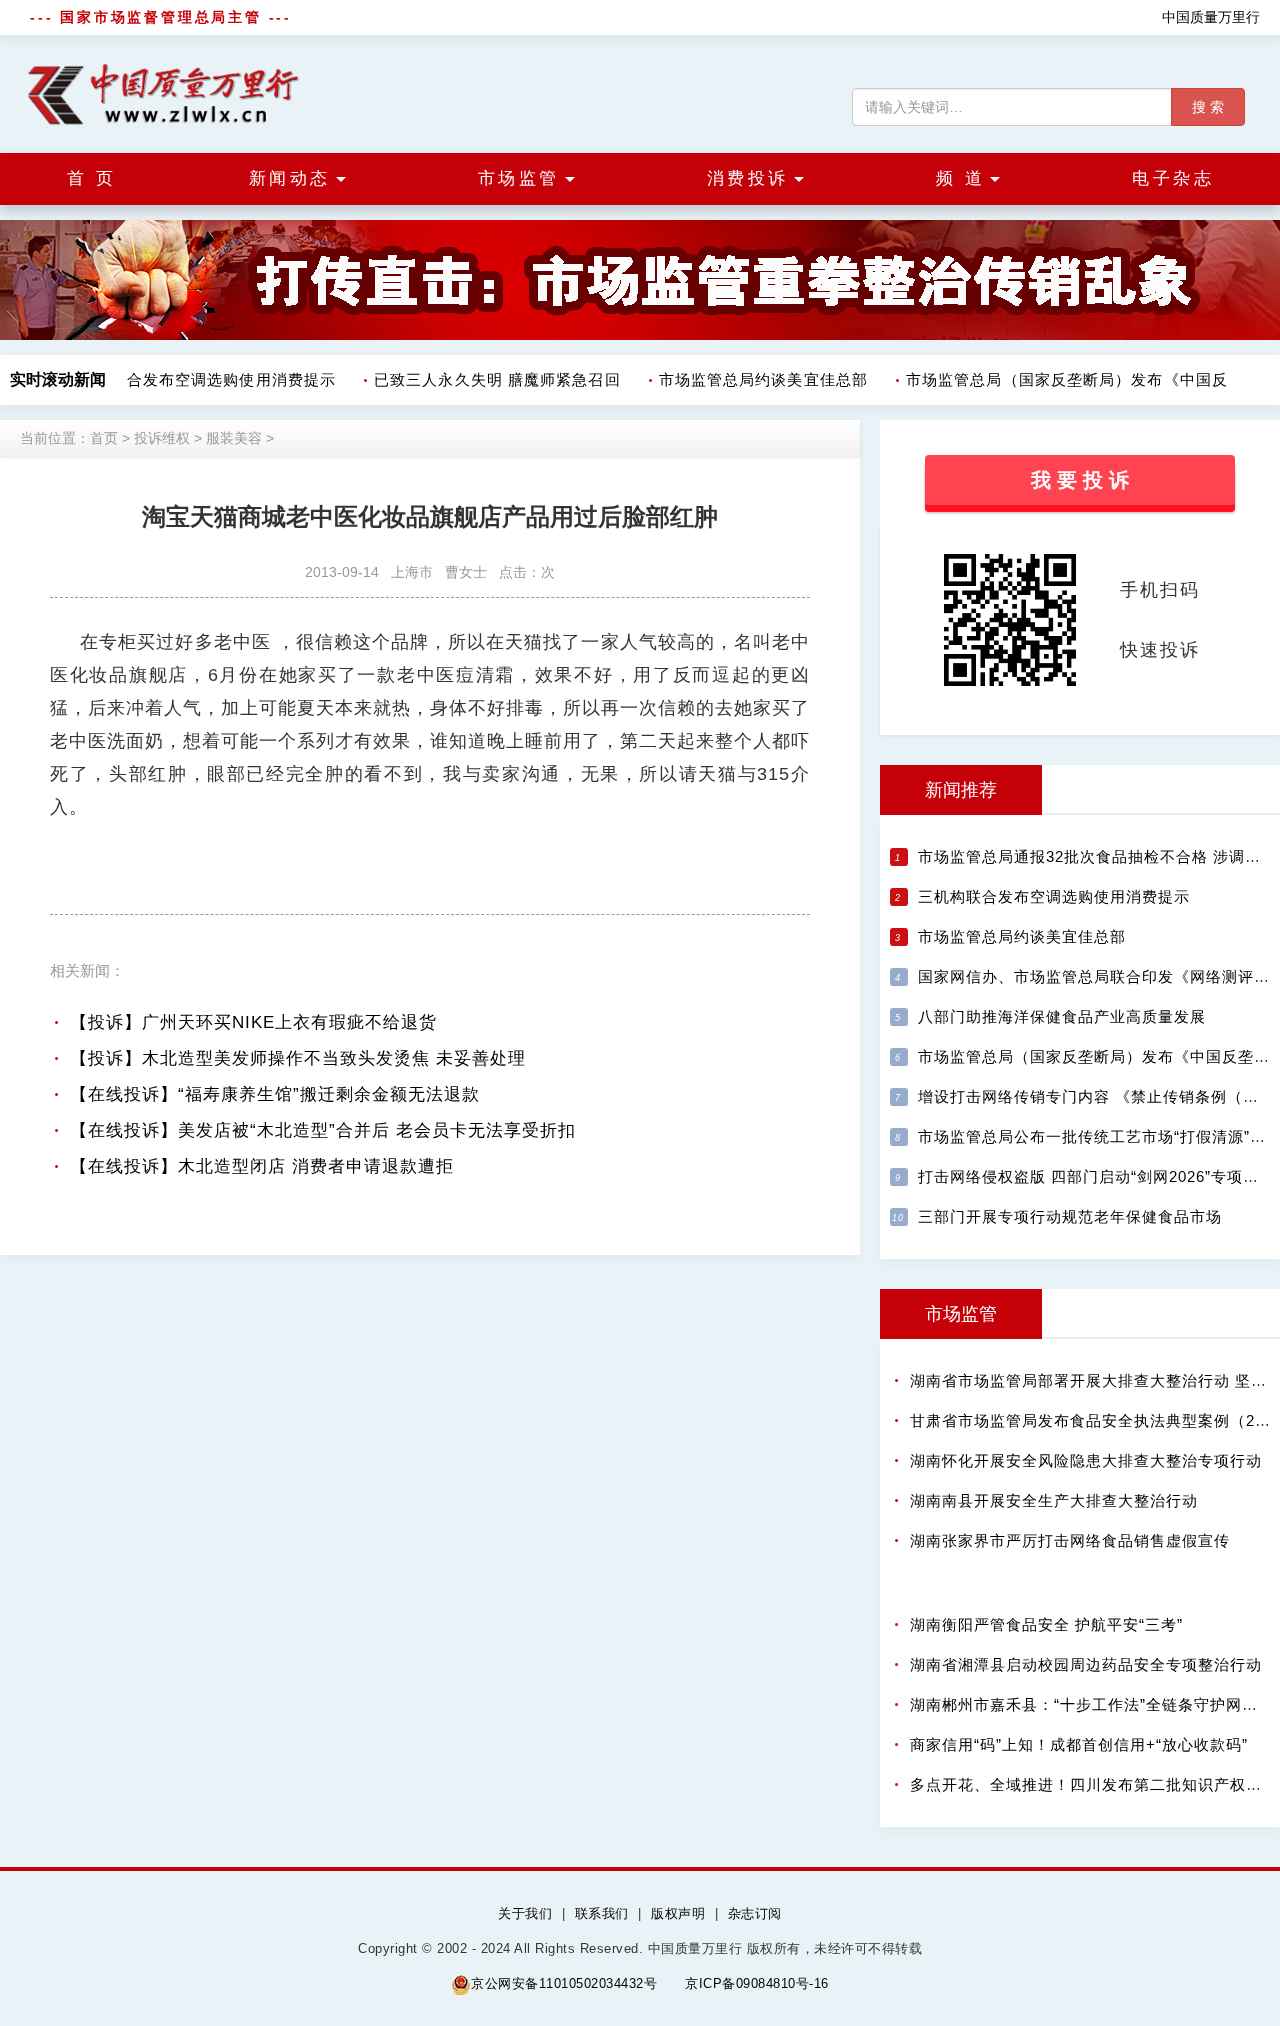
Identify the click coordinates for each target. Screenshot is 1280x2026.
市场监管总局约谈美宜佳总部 (753, 379)
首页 (104, 438)
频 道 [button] (961, 178)
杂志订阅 (755, 1913)
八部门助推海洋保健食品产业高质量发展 (1062, 1016)
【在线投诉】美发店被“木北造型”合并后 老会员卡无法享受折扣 (323, 1130)
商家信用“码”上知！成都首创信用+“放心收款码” (1079, 1744)
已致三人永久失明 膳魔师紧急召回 (487, 379)
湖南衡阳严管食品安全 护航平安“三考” (1046, 1624)
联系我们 (602, 1913)
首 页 (92, 178)
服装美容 (234, 438)
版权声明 (678, 1913)
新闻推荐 (961, 790)
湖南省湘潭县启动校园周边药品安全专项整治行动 (1086, 1664)
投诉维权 (162, 438)
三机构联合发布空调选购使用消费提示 (189, 379)
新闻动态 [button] (290, 178)
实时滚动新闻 (58, 379)
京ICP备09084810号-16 (757, 1983)
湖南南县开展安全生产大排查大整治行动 (1054, 1500)
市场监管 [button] (519, 178)
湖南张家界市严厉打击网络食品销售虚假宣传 (1070, 1540)
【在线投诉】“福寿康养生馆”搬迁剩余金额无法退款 (275, 1094)
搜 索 (1208, 107)
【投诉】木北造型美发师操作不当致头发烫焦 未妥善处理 (298, 1058)
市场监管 (961, 1314)
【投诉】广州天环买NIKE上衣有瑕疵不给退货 (253, 1022)
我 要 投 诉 (1080, 480)
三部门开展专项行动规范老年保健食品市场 (1070, 1216)
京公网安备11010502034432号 (564, 1983)
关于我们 (525, 1913)
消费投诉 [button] (748, 178)
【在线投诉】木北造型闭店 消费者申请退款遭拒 (262, 1166)
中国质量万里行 (1211, 17)
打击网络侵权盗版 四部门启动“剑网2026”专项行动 (1096, 1176)
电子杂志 (1173, 178)
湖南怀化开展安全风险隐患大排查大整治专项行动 (1086, 1460)
